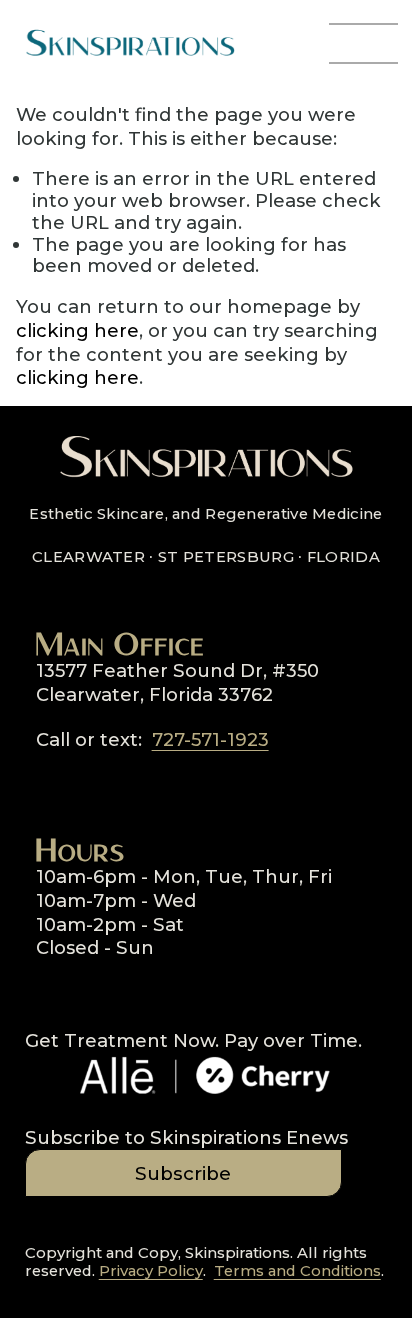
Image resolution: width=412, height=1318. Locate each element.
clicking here (77, 330)
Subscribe (183, 1173)
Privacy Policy (151, 1271)
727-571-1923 (210, 739)
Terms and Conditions (297, 1271)
